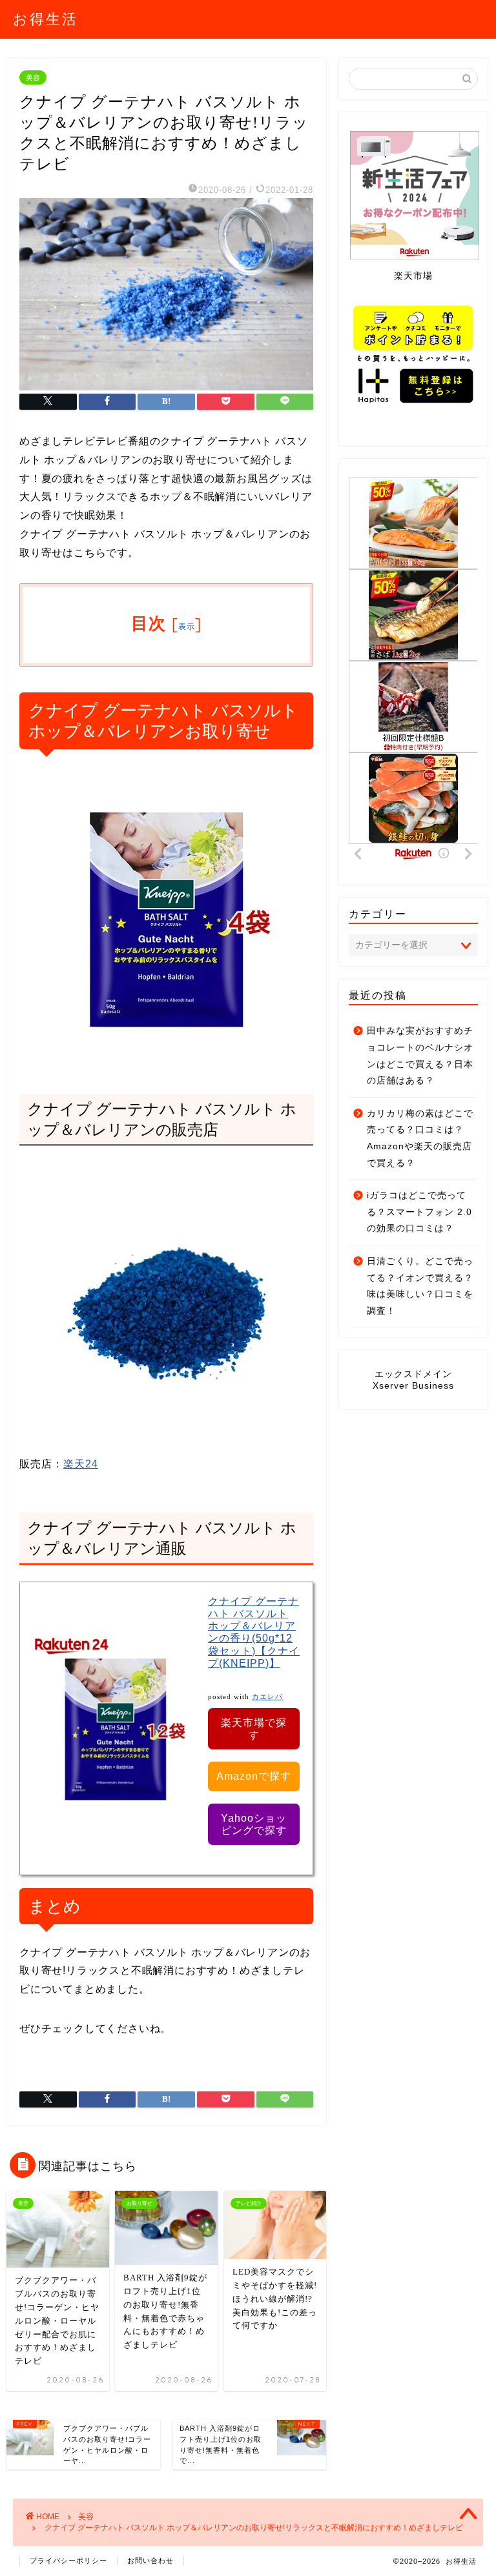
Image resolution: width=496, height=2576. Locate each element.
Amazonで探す (254, 1776)
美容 (33, 77)
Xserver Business (413, 1386)
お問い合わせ (150, 2561)
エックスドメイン (413, 1374)
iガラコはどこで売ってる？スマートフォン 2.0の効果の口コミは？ (419, 1212)
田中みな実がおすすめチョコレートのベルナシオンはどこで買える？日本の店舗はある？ (420, 1056)
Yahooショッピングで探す (254, 1824)
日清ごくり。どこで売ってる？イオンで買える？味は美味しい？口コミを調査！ (420, 1286)
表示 (187, 626)
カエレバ (267, 1697)
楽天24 (81, 1464)
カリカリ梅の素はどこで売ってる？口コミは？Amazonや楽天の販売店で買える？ (420, 1138)
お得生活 (46, 18)
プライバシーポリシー (68, 2561)
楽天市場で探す (254, 1729)
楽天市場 (413, 276)
